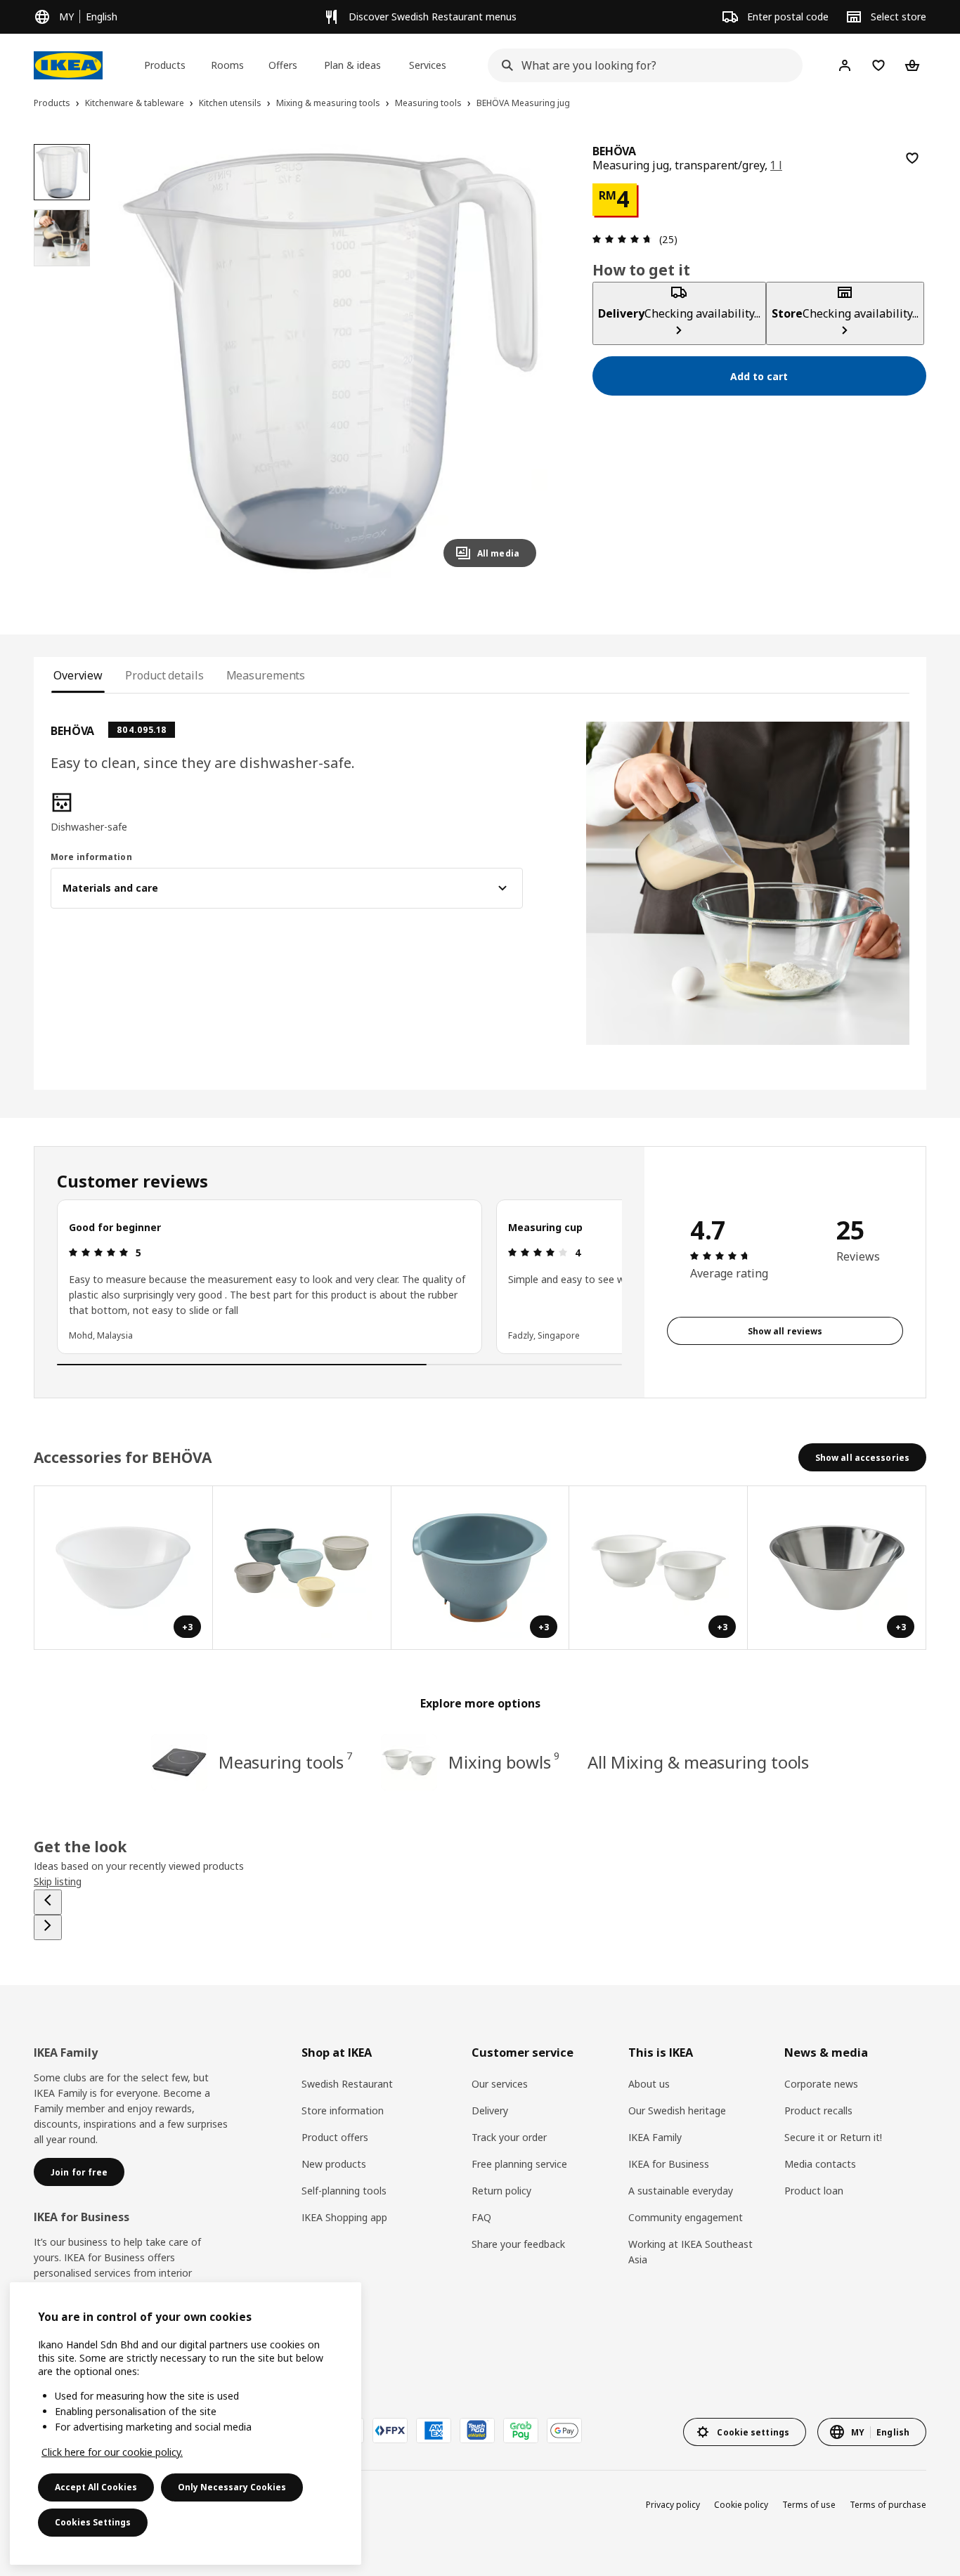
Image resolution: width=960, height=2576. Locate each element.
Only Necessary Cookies (232, 2487)
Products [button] (165, 65)
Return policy (501, 2191)
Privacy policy (673, 2505)
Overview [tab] (78, 675)
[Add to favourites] (912, 158)
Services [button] (428, 65)
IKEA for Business (669, 2164)
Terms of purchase (888, 2505)
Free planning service (519, 2164)
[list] (339, 1277)
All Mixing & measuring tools (698, 1762)
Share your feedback (518, 2244)
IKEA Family (655, 2137)
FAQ (481, 2217)
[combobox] (641, 65)
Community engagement (686, 2217)
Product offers (335, 2137)
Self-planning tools (344, 2191)
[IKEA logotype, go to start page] (68, 65)
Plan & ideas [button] (352, 65)
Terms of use (809, 2505)
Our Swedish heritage (677, 2110)
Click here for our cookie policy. (112, 2452)
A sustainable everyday (681, 2191)
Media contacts (820, 2164)
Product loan (814, 2191)
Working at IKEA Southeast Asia (690, 2252)
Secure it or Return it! (833, 2137)
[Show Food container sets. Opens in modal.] (302, 1568)
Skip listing (58, 1881)
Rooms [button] (227, 65)
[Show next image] (519, 361)
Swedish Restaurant (347, 2084)
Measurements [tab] (266, 675)
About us (649, 2084)
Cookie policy (741, 2505)
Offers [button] (283, 65)
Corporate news (821, 2084)
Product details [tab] (164, 675)
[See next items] (48, 1927)
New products (334, 2164)
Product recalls (818, 2110)
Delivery (490, 2110)
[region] (330, 361)
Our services (500, 2084)
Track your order (509, 2137)
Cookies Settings (93, 2522)
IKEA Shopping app (344, 2217)
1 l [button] (776, 165)
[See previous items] (48, 1902)
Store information (343, 2110)
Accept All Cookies (96, 2487)
